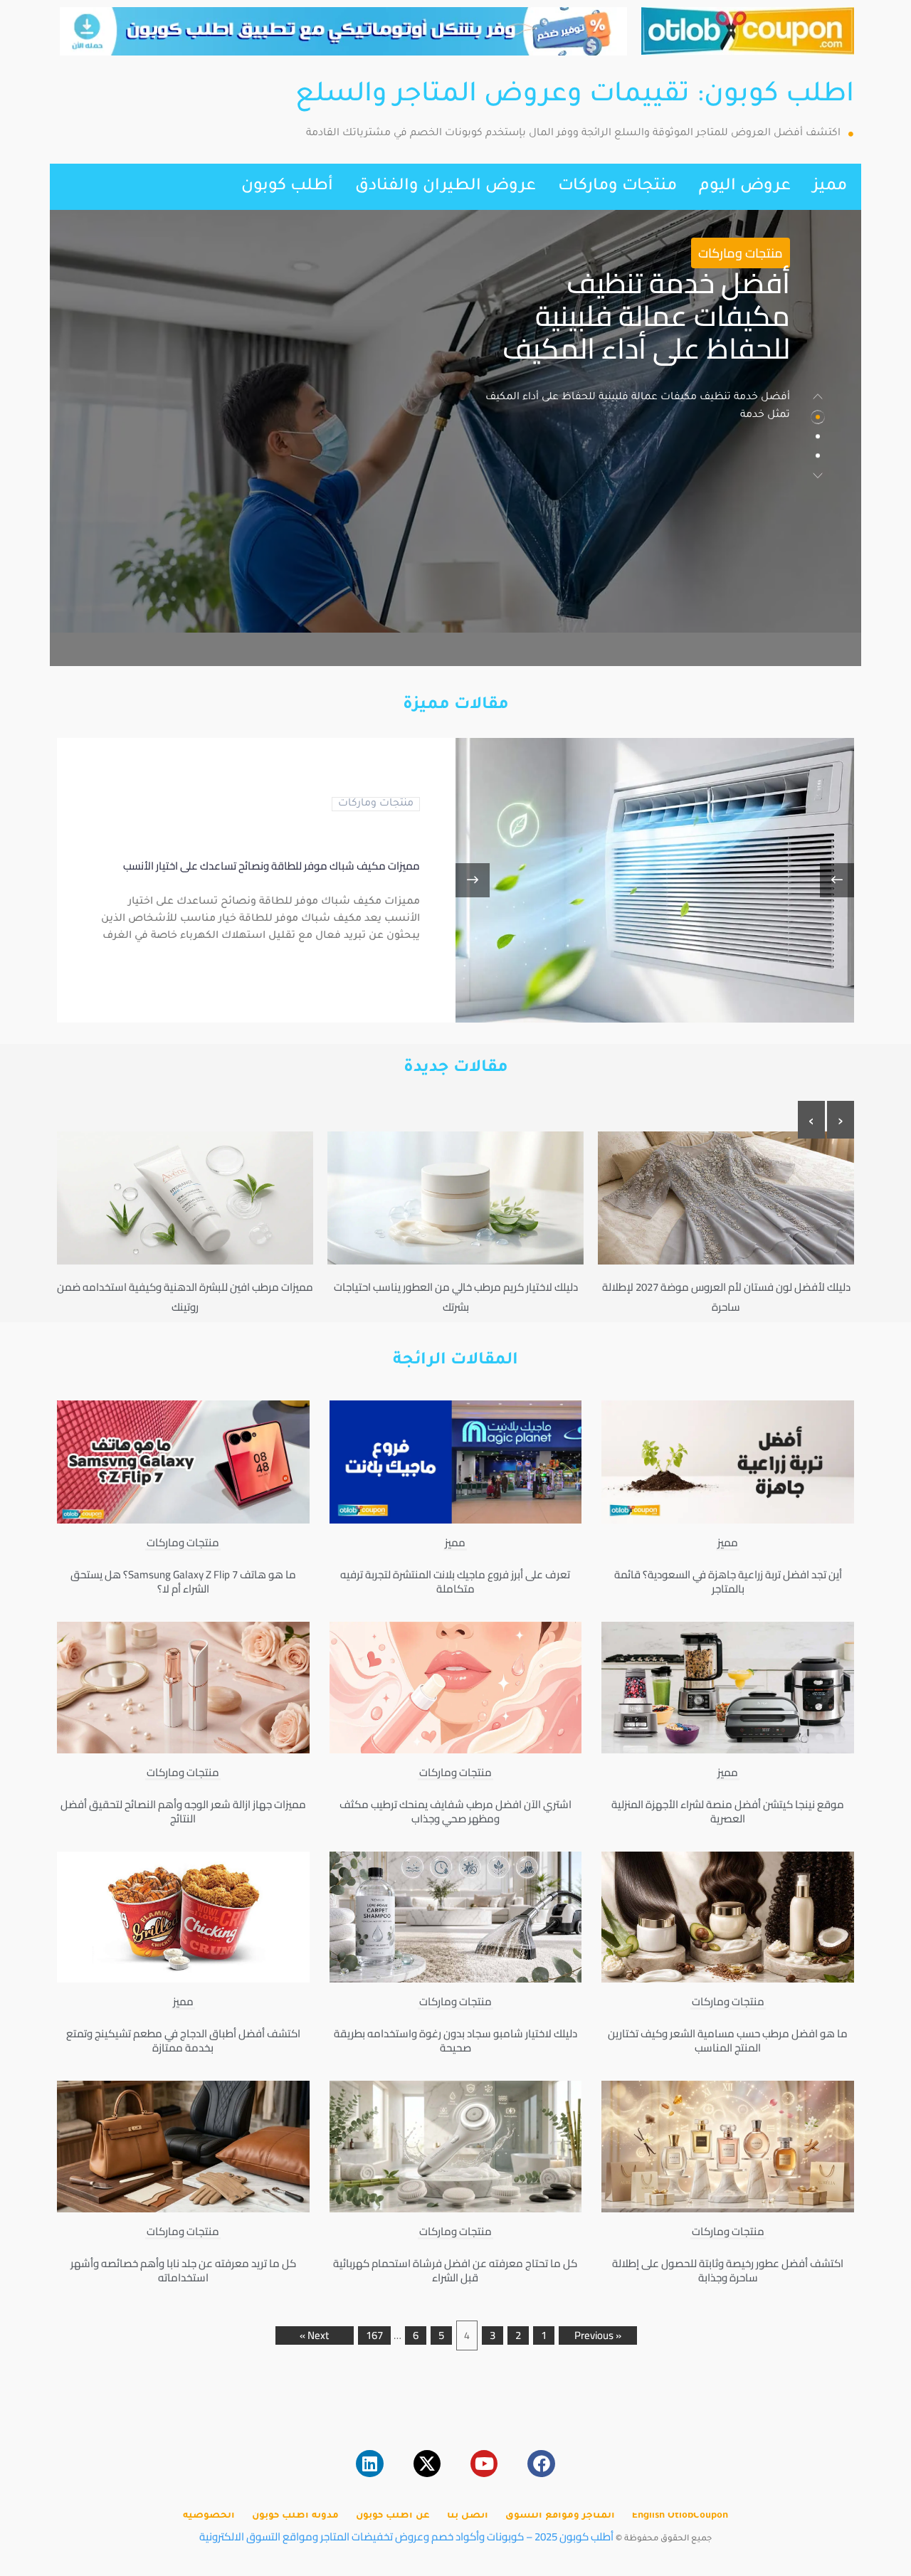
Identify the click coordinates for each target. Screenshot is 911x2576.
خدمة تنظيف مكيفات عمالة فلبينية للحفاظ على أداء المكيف (646, 316)
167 (374, 2335)
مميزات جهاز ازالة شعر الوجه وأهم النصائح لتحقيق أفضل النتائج (183, 1811)
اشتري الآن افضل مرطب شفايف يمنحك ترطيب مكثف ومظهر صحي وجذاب (455, 1811)
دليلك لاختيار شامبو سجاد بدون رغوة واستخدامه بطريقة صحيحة (455, 2041)
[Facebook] (541, 2464)
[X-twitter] (427, 2464)
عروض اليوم (745, 187)
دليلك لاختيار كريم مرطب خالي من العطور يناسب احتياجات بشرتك (456, 1297)
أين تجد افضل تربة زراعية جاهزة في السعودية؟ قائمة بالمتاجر (728, 1582)
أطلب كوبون (287, 187)
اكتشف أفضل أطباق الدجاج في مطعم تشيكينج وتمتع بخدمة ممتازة (183, 2041)
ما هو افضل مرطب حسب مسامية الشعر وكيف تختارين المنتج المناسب (728, 2041)
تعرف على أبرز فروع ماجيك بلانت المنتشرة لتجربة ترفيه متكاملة (455, 1582)
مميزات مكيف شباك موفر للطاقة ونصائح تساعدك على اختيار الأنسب (272, 866)
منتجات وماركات (617, 187)
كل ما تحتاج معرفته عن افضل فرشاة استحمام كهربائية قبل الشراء (455, 2270)
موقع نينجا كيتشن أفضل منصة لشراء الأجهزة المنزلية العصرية (728, 1811)
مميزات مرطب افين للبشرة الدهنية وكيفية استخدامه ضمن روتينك (185, 1297)
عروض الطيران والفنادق (446, 187)
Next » (314, 2335)
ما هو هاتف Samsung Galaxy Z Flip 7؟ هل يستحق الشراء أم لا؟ (183, 1582)
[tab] (818, 418)
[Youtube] (484, 2464)
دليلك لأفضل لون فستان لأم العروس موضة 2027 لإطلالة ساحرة (726, 1297)
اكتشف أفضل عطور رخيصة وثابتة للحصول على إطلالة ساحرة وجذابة (728, 2270)
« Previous (598, 2335)
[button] (818, 396)
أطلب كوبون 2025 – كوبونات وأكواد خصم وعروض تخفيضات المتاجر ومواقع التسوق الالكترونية (406, 2537)
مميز (830, 187)
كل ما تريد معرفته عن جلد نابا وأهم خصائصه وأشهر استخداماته (183, 2270)
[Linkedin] (369, 2464)
